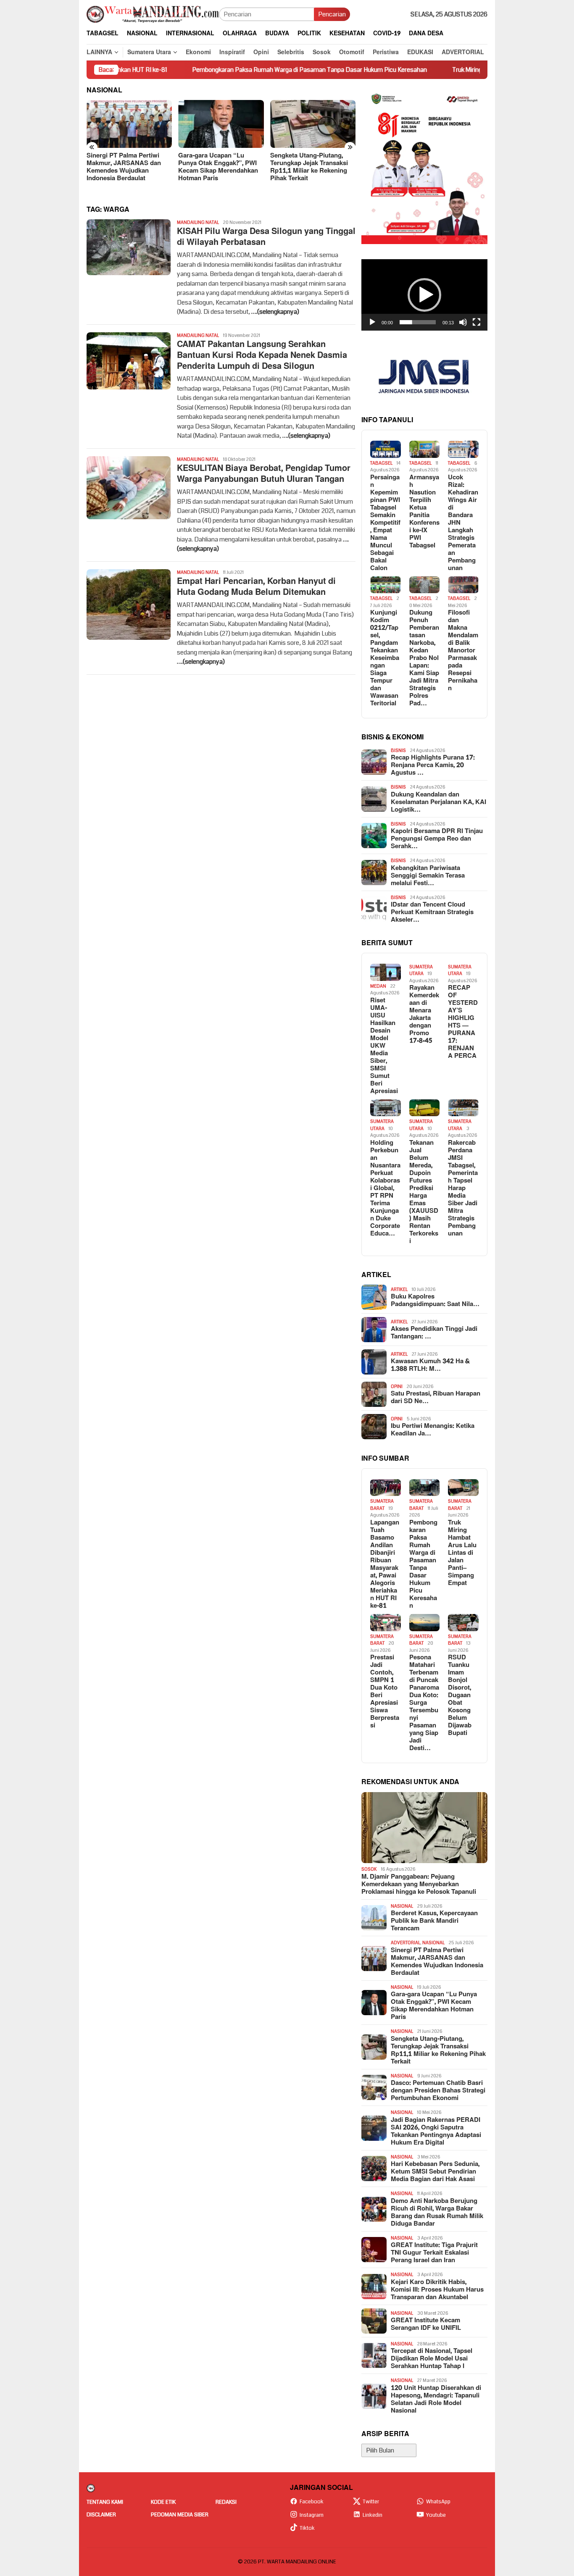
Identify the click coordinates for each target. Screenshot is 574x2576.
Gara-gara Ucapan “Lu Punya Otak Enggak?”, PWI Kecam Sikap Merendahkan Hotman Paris (126, 167)
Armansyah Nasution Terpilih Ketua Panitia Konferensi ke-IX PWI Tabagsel (424, 512)
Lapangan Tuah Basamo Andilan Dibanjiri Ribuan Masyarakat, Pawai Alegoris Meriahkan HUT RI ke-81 (385, 1564)
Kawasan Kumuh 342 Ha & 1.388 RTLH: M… (430, 1365)
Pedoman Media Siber (180, 2515)
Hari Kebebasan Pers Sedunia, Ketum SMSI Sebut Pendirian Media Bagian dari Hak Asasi (435, 2172)
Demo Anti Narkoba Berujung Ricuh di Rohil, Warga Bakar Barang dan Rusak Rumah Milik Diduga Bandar (437, 2213)
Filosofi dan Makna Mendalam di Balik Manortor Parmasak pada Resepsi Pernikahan (463, 651)
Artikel (399, 1289)
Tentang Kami (105, 2502)
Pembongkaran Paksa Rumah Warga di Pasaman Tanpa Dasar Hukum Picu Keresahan (232, 70)
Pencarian (332, 14)
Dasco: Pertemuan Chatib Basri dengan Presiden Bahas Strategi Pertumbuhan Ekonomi (313, 167)
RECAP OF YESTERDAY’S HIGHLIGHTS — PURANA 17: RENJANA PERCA (463, 1022)
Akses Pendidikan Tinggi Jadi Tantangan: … (434, 1333)
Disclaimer (101, 2515)
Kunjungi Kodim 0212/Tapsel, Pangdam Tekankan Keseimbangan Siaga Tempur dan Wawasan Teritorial (385, 658)
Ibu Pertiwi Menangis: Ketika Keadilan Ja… (433, 1430)
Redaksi (226, 2502)
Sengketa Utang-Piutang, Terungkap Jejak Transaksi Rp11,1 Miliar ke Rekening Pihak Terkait (217, 167)
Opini (397, 1387)
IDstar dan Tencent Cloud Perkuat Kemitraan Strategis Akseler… (432, 912)
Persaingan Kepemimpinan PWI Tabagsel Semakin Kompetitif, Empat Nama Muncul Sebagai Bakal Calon (385, 523)
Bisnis (398, 750)
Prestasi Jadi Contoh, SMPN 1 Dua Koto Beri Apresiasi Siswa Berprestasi (385, 1692)
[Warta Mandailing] (153, 14)
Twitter (371, 2502)
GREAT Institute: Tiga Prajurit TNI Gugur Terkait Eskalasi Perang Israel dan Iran (434, 2253)
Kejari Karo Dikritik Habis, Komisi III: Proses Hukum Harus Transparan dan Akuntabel (437, 2290)
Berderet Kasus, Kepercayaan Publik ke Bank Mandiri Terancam (434, 1921)
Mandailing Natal (198, 222)
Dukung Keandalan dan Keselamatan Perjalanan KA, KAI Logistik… (438, 802)
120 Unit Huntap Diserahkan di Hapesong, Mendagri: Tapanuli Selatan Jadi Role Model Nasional (436, 2400)
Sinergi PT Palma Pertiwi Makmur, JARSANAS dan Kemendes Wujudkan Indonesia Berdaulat (437, 1962)
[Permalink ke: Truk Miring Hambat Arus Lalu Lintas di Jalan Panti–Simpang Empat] (463, 1488)
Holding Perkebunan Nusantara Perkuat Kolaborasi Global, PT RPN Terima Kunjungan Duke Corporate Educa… (385, 1188)
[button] (424, 295)
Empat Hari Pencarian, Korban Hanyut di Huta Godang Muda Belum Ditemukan (256, 587)
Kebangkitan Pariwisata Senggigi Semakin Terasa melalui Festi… (428, 876)
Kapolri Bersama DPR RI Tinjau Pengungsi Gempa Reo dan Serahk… (437, 839)
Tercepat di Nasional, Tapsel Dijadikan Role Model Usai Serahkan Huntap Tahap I (432, 2359)
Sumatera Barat (382, 1505)
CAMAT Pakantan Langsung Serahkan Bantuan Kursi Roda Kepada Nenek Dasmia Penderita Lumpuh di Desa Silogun (262, 355)
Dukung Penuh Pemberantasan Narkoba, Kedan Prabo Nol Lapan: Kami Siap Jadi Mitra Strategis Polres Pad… (424, 658)
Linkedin (373, 2515)
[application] (424, 295)
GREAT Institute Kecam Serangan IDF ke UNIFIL (426, 2324)
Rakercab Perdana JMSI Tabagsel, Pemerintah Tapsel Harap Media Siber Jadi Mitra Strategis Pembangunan (463, 1188)
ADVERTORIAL (405, 1943)
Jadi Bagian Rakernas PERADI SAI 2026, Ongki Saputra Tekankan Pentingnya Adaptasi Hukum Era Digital (436, 2132)
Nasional (402, 1906)
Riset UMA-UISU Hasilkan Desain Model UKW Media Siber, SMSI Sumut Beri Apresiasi (384, 1046)
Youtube (436, 2515)
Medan (378, 986)
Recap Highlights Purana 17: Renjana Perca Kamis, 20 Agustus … (433, 765)
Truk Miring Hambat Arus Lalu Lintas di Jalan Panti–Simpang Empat (465, 70)
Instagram (312, 2515)
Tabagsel (381, 463)
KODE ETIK (163, 2502)
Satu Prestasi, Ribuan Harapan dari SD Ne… (436, 1398)
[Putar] (372, 322)
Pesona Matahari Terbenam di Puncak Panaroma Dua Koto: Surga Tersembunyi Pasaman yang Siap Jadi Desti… (424, 1703)
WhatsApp (438, 2502)
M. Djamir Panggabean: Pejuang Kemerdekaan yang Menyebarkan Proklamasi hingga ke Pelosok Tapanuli (419, 1885)
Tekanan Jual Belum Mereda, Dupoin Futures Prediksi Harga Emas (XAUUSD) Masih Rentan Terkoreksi (424, 1192)
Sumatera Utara (421, 970)
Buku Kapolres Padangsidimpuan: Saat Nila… (435, 1301)
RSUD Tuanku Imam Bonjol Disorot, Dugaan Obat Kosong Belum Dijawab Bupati (460, 1695)
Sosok (369, 1869)
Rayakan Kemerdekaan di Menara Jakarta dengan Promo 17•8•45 (424, 1015)
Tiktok (307, 2528)
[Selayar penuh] (477, 322)
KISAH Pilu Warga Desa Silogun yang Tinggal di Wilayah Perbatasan (266, 237)
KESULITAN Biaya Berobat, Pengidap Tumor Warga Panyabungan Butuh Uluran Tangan (264, 474)
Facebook (312, 2502)
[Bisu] (463, 322)
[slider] (418, 322)
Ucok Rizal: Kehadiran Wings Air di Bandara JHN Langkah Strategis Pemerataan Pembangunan (463, 523)
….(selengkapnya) (275, 312)
